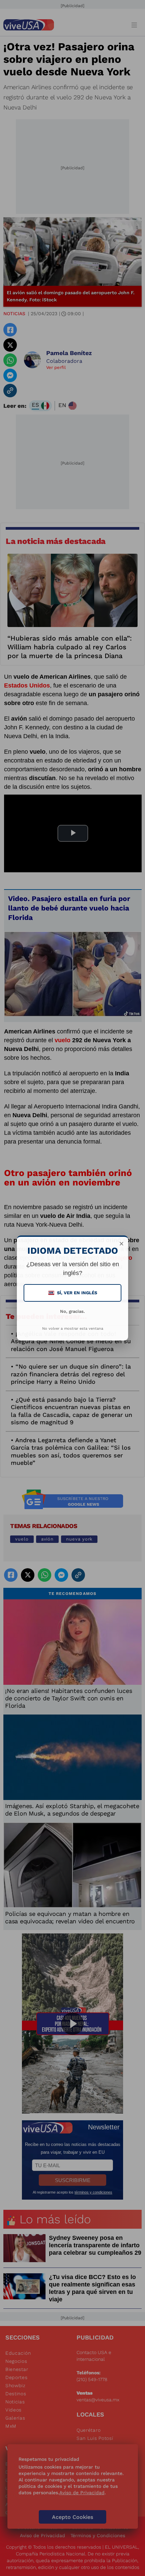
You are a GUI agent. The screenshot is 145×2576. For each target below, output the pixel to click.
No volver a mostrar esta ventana (73, 1329)
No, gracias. (72, 1311)
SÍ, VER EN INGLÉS (73, 1293)
